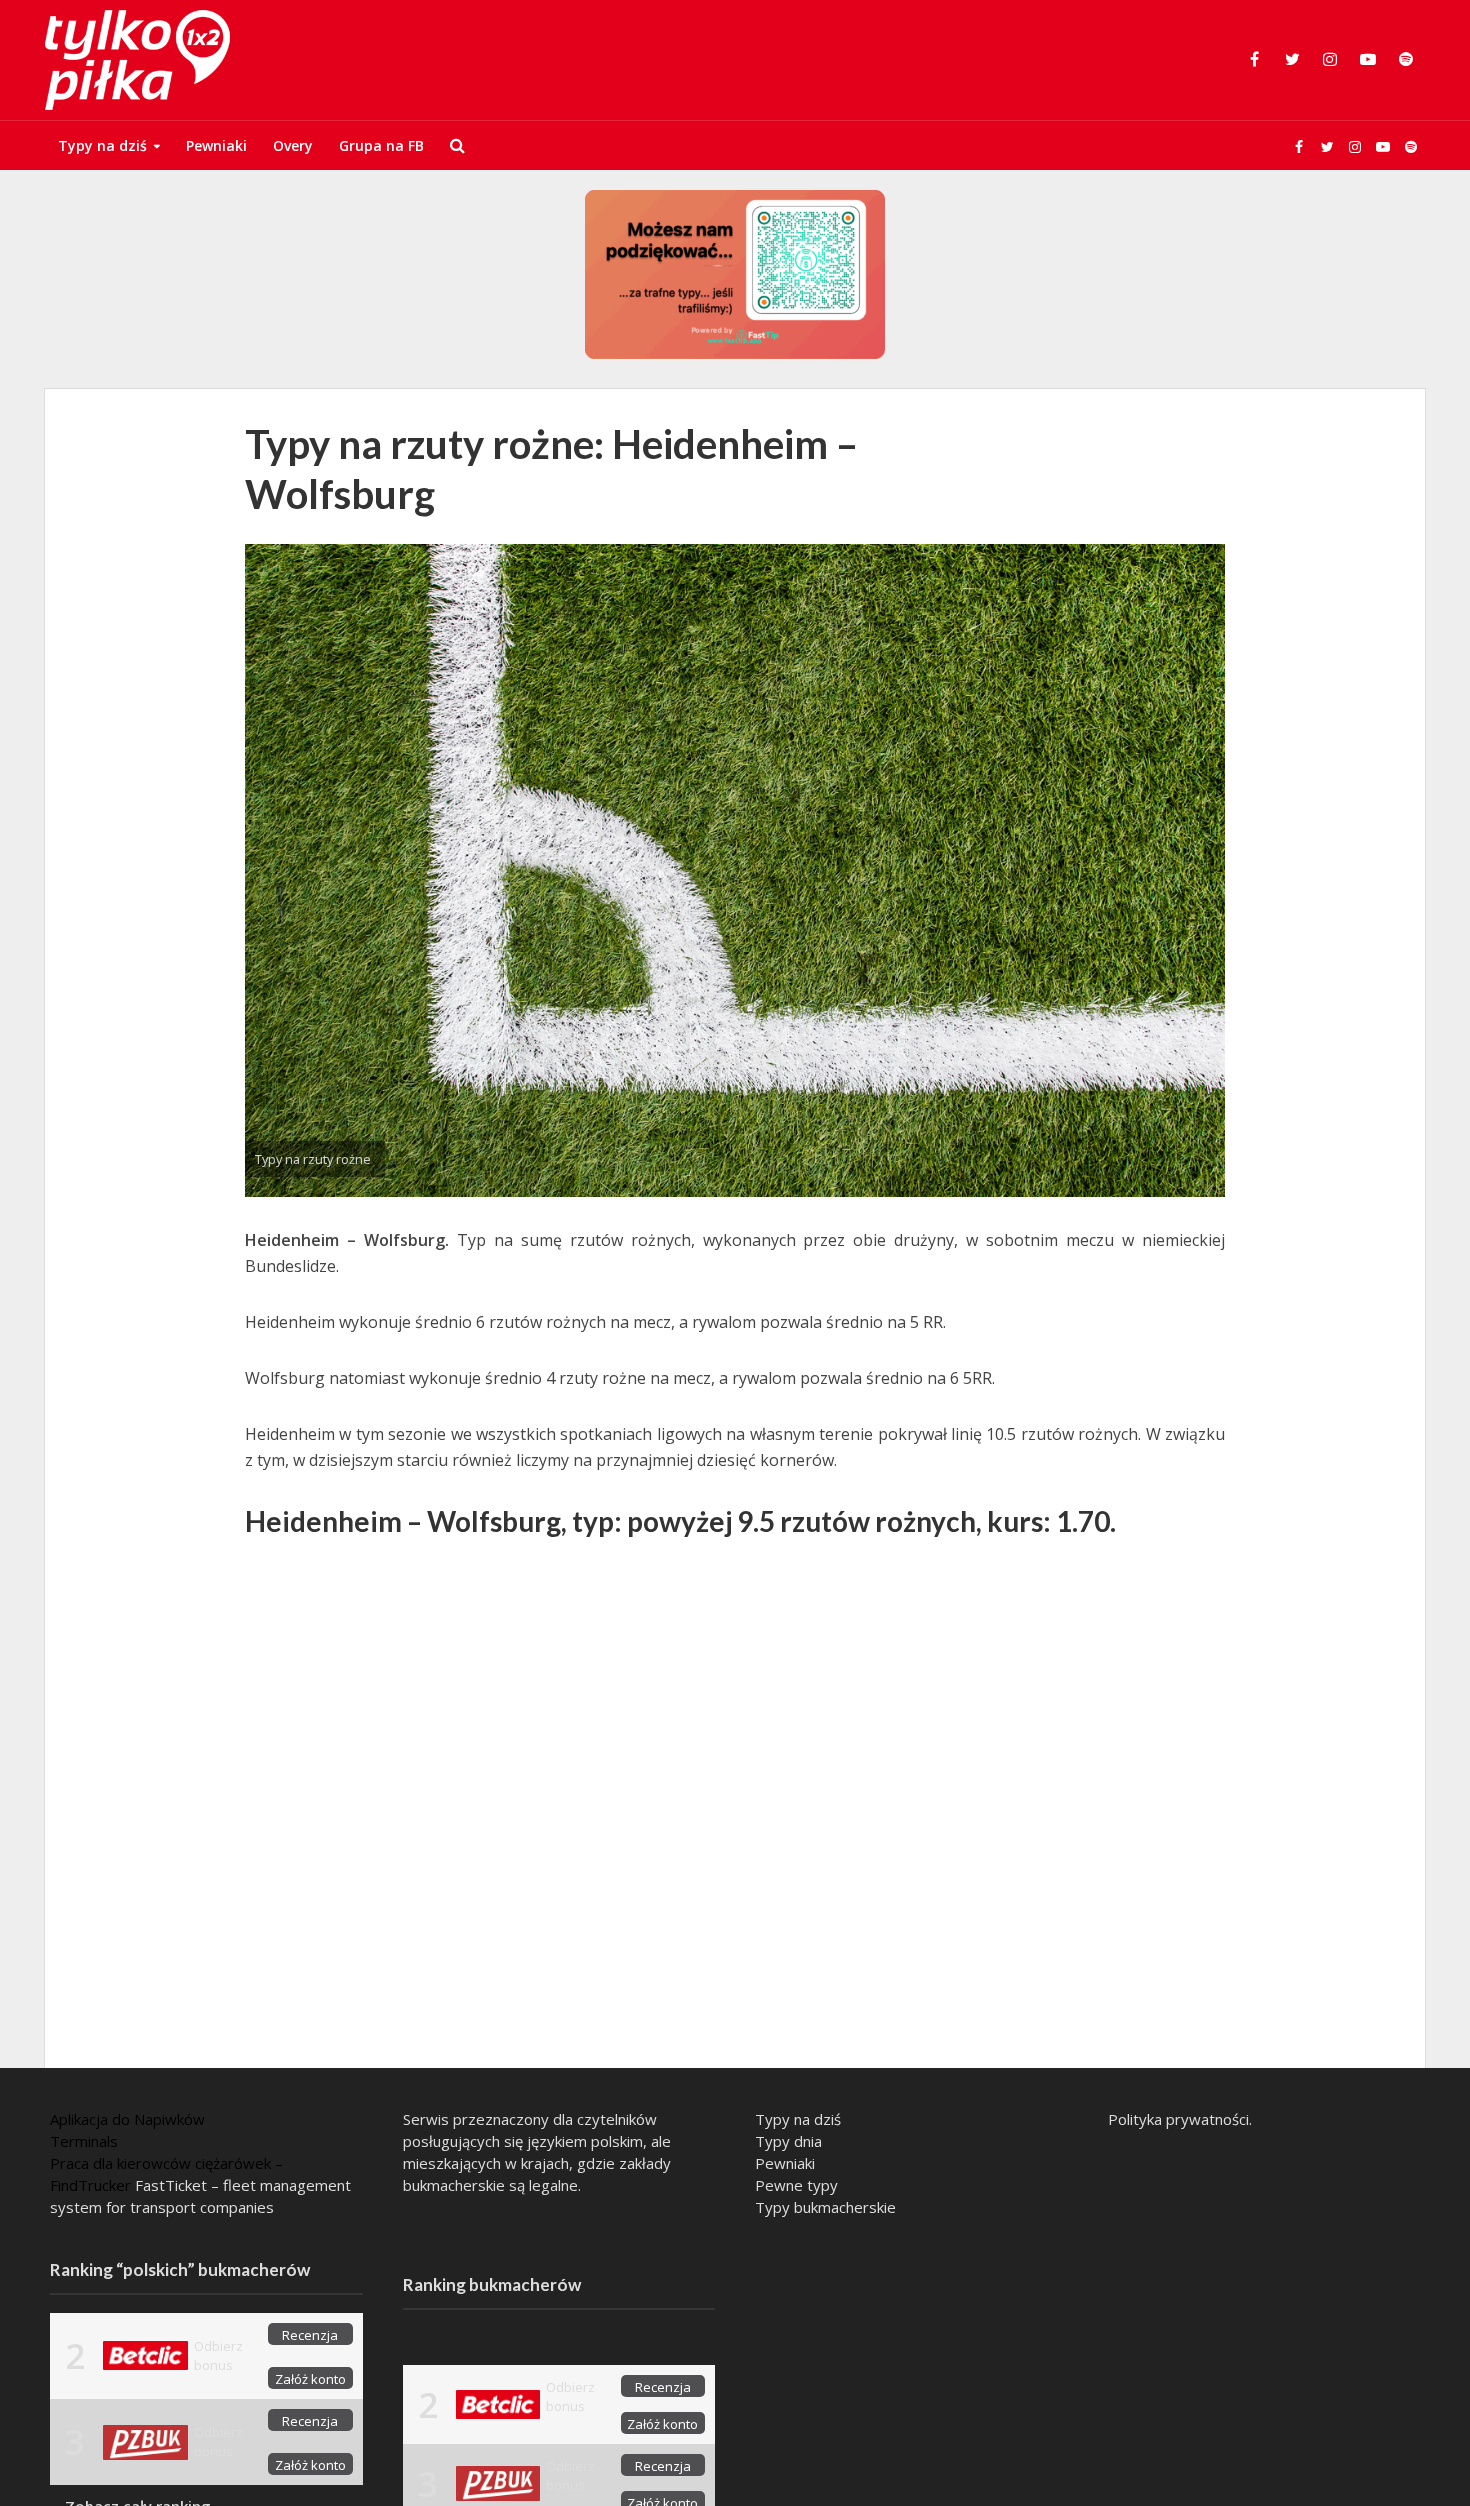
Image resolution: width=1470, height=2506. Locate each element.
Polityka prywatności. (1180, 2119)
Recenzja (310, 2335)
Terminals (84, 2141)
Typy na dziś (102, 145)
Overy (293, 145)
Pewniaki (216, 145)
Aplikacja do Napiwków (127, 2119)
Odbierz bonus (218, 2355)
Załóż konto (310, 2379)
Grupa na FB (381, 145)
